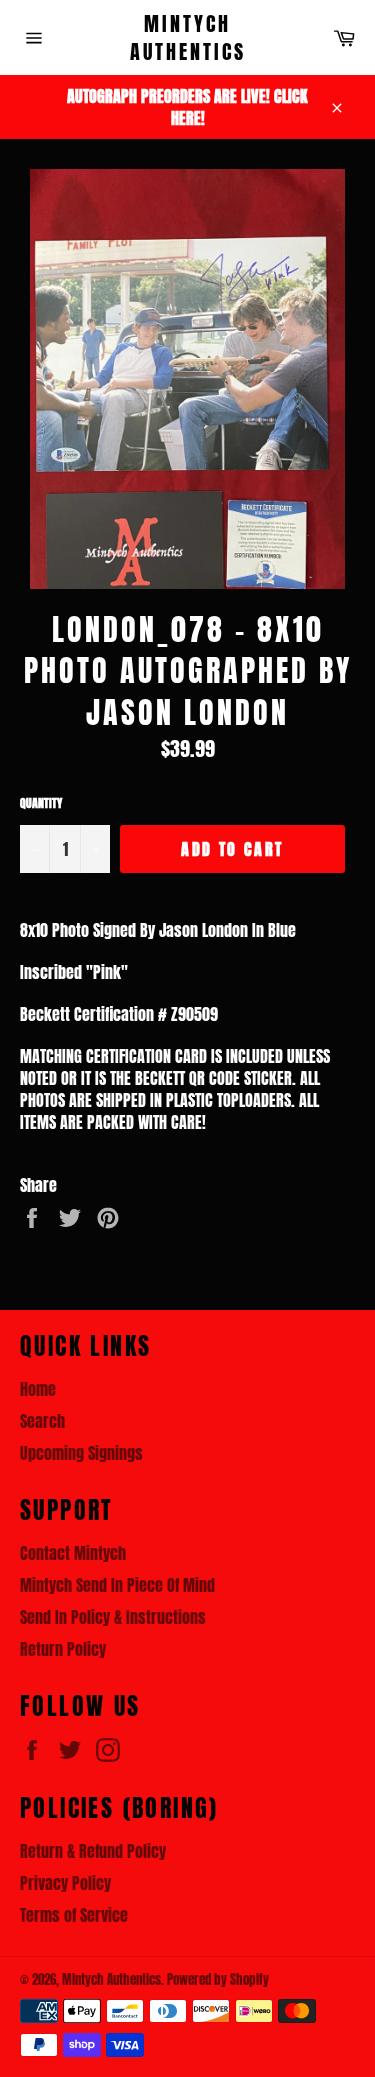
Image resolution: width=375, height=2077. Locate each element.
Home (38, 1389)
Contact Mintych (73, 1553)
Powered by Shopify (218, 1979)
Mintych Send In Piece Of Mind (117, 1585)
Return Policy (63, 1649)
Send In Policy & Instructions (113, 1617)
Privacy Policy (65, 1883)
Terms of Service (74, 1915)
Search (42, 1421)
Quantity (41, 803)
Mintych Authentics (188, 37)
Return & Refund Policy (93, 1851)
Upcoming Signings (81, 1453)
